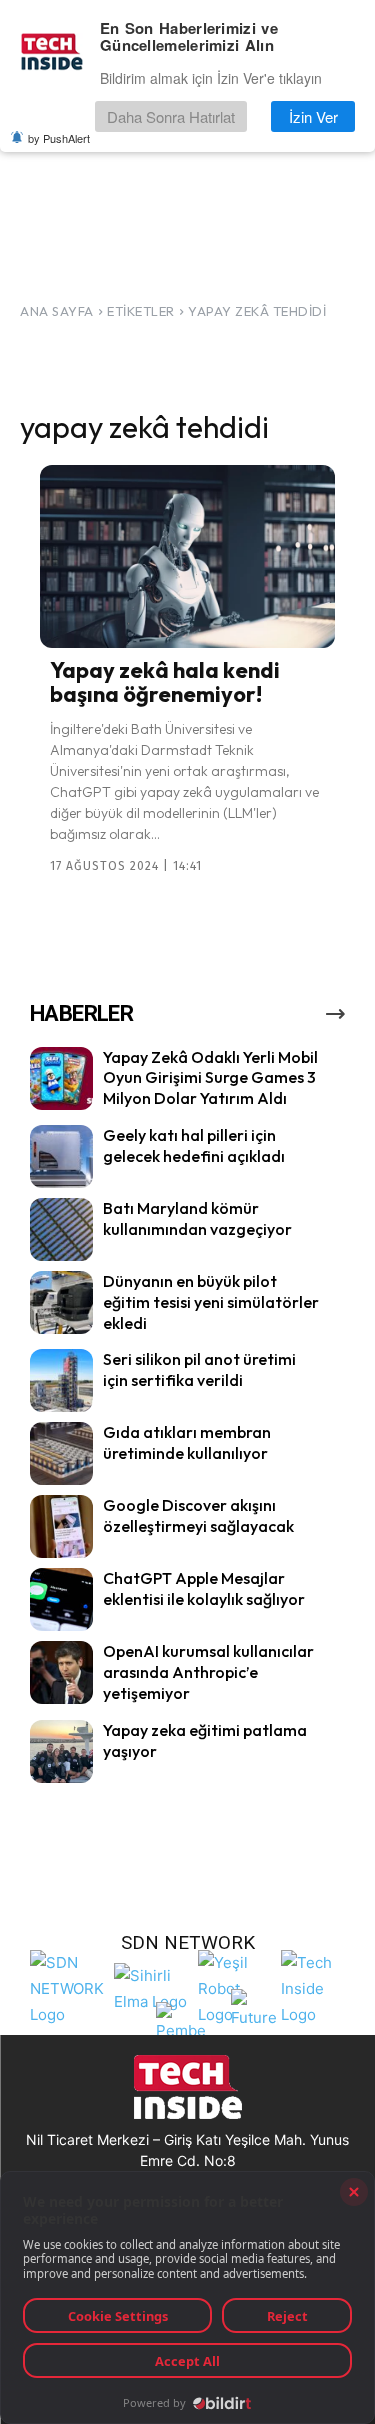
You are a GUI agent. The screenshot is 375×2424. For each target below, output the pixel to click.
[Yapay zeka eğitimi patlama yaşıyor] (61, 1751)
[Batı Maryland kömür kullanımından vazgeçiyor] (61, 1229)
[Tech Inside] (318, 1986)
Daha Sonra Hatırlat (171, 116)
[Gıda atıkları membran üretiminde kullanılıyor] (61, 1453)
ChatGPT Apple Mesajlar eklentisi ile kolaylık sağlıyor (204, 1588)
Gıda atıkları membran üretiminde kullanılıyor (187, 1442)
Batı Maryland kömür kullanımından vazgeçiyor (197, 1218)
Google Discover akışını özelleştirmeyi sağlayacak (198, 1515)
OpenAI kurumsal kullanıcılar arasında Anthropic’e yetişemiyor (208, 1672)
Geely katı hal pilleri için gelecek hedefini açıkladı (194, 1145)
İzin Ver (313, 116)
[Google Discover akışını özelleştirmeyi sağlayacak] (61, 1526)
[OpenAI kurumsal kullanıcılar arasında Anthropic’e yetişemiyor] (61, 1672)
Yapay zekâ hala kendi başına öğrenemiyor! (165, 682)
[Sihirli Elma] (151, 1986)
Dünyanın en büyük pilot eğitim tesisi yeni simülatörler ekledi (211, 1302)
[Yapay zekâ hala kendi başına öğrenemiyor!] (187, 556)
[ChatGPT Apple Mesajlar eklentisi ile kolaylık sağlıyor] (61, 1599)
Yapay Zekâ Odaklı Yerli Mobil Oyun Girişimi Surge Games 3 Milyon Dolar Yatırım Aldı (210, 1078)
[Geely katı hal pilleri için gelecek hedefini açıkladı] (61, 1156)
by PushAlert (59, 138)
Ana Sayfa (57, 311)
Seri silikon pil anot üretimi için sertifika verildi (199, 1369)
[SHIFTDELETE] (67, 1986)
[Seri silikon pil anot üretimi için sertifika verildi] (61, 1380)
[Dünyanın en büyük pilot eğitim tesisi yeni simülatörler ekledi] (61, 1302)
